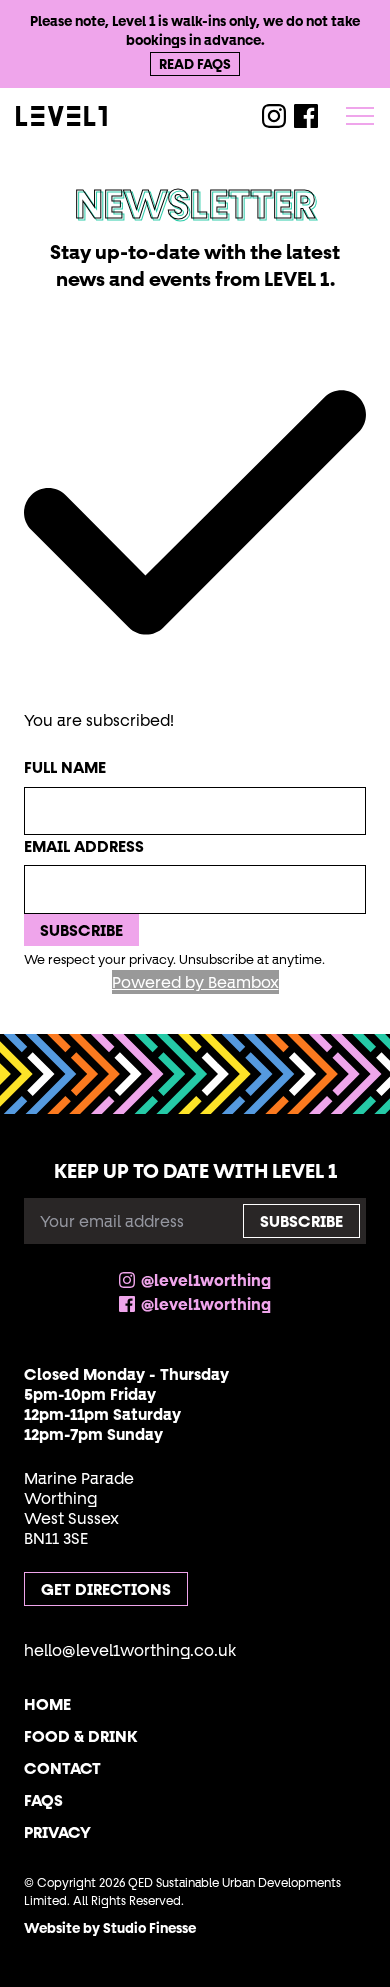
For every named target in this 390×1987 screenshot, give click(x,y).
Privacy (57, 1832)
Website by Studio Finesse (110, 1928)
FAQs (43, 1800)
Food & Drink (80, 1736)
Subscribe (81, 930)
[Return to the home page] (109, 116)
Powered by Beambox (195, 982)
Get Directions (106, 1589)
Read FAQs (195, 64)
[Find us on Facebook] (306, 116)
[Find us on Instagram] (274, 116)
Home (47, 1704)
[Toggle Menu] (360, 116)
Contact (62, 1768)
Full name (65, 767)
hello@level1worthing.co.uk (130, 1650)
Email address (84, 846)
